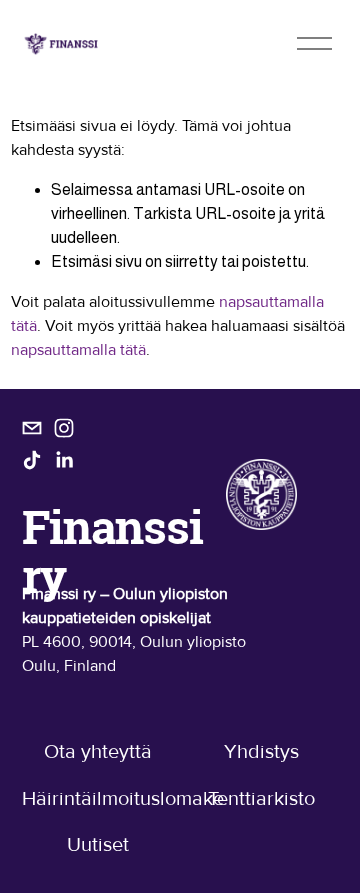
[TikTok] (32, 460)
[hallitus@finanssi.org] (32, 428)
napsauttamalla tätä (78, 350)
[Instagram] (64, 428)
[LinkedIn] (64, 460)
